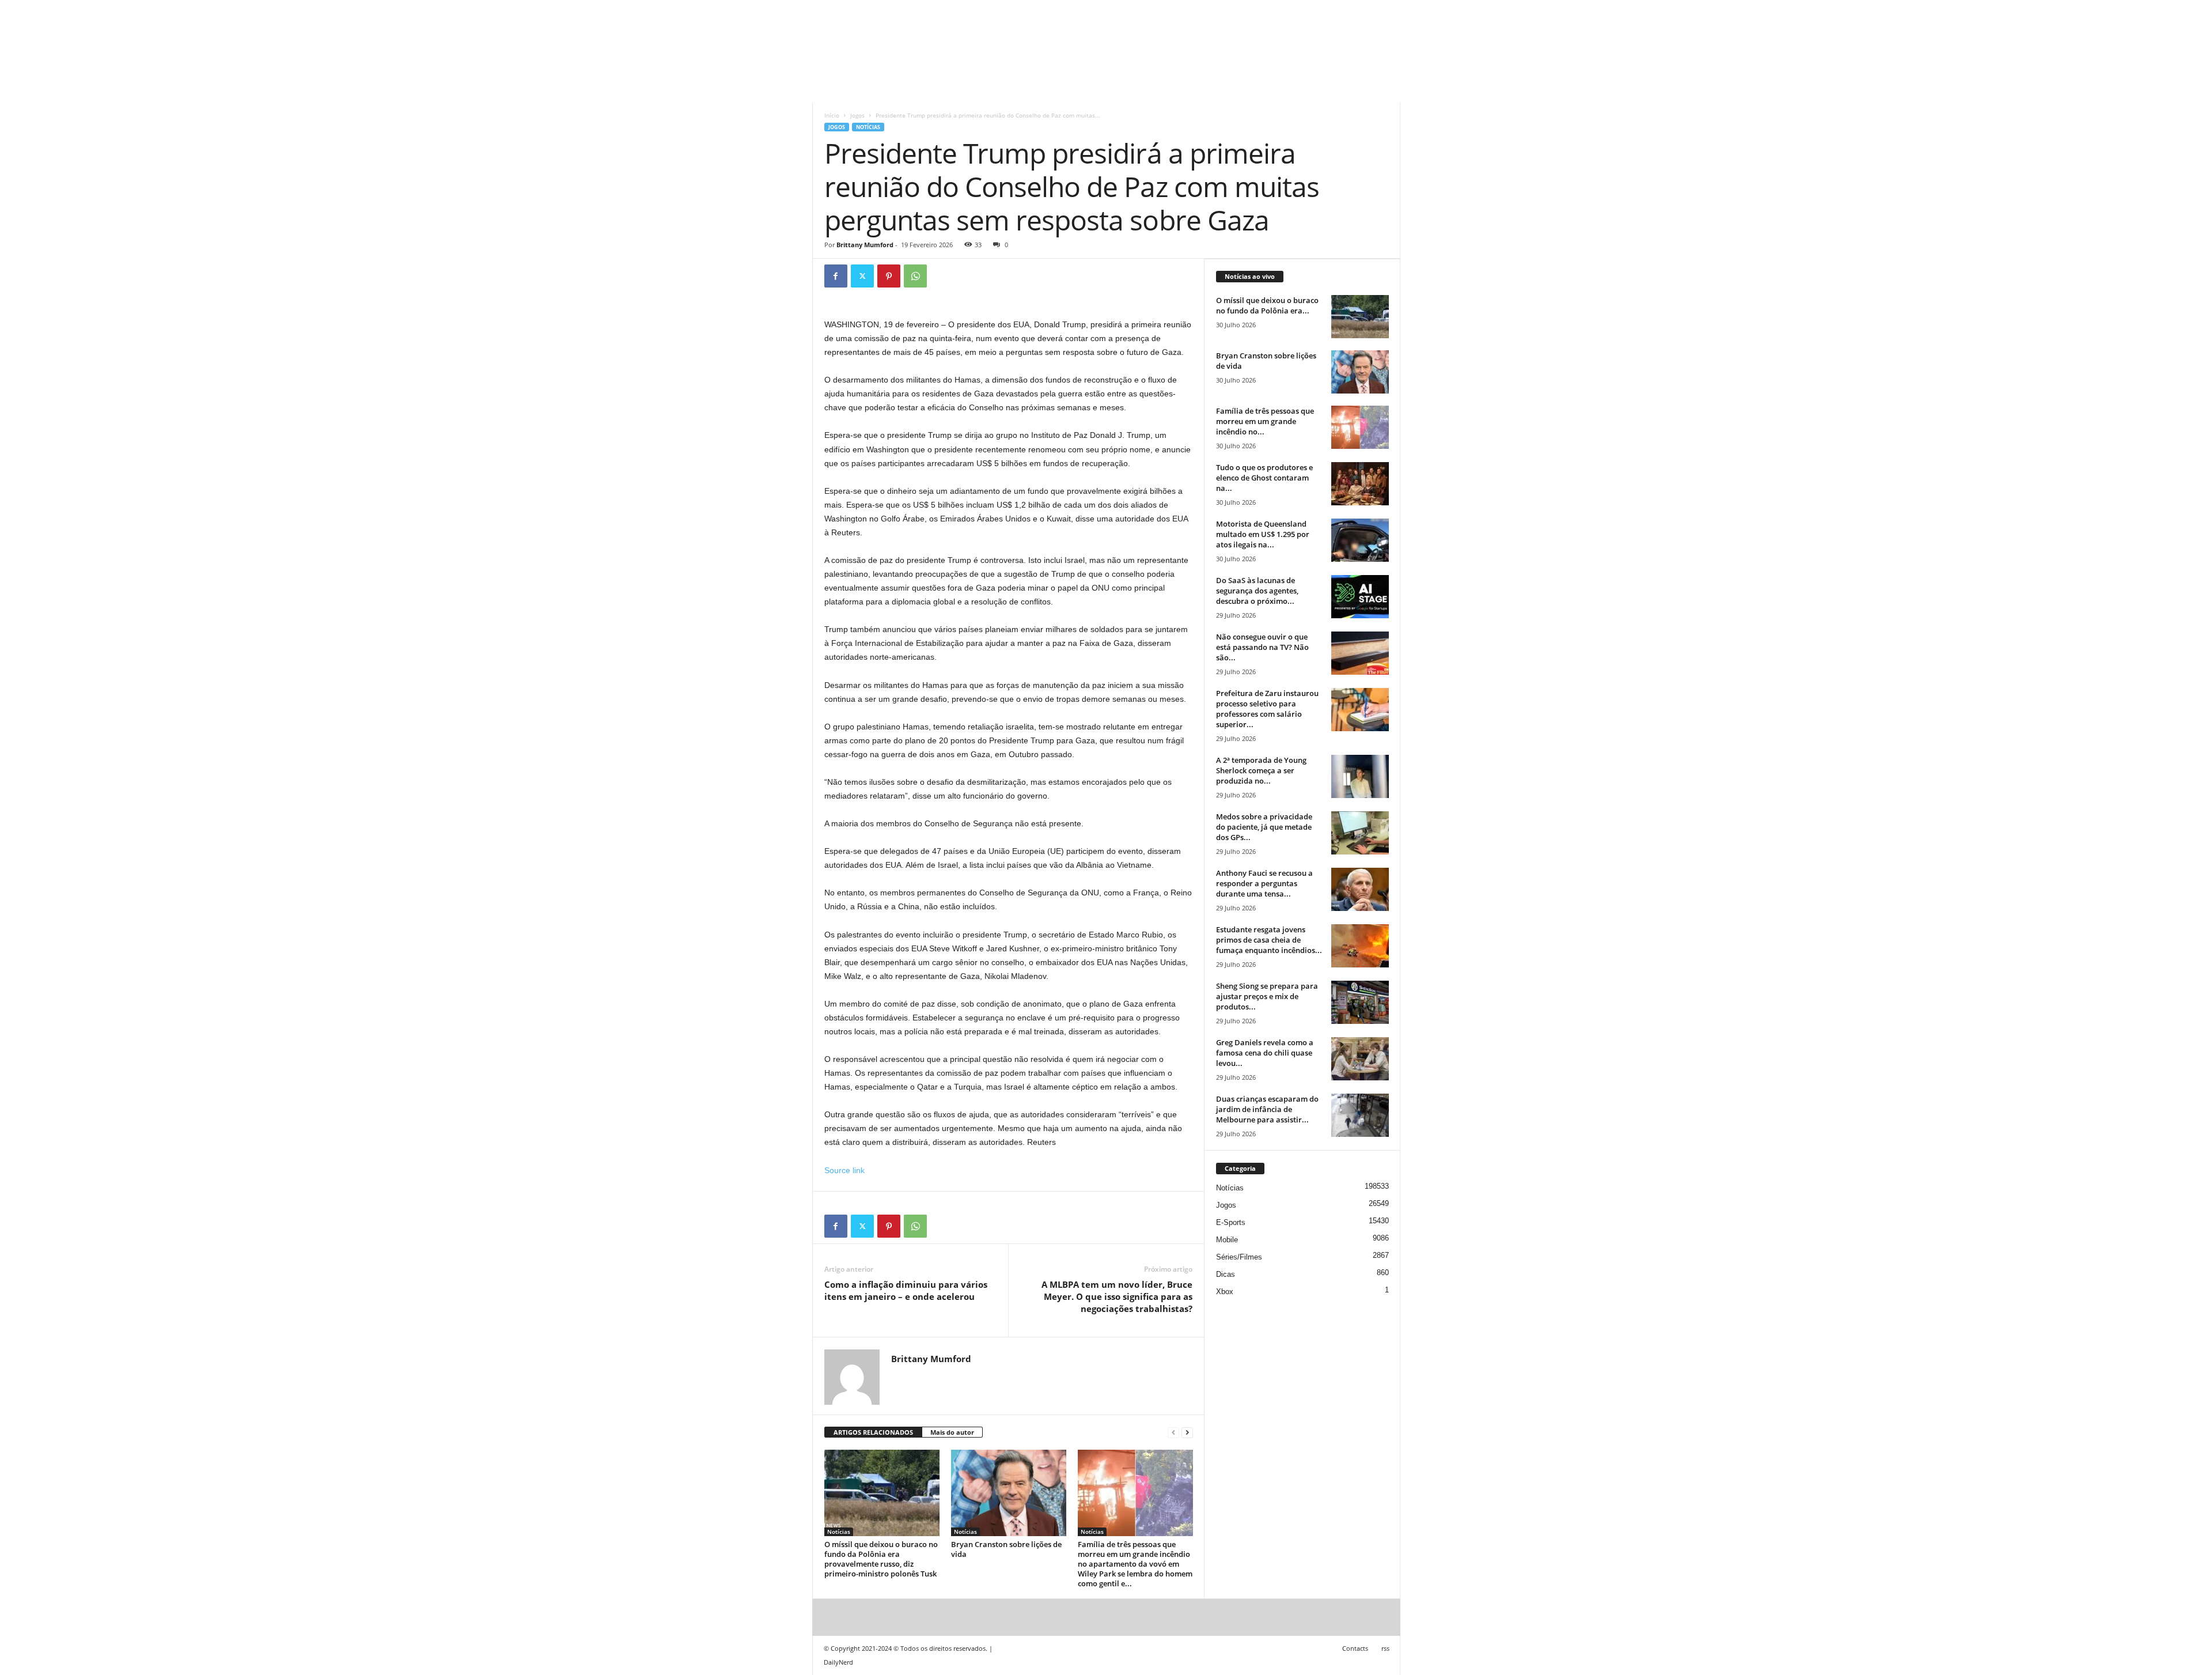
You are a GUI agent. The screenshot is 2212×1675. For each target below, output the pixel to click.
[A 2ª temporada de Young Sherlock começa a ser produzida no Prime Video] (1360, 776)
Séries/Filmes (1239, 1257)
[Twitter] (862, 276)
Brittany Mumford (865, 245)
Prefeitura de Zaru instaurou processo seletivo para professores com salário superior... (1267, 709)
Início (832, 115)
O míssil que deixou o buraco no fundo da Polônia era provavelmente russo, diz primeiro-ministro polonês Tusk (881, 1559)
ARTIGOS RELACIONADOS (873, 1432)
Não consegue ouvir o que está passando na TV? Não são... (1262, 647)
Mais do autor (952, 1432)
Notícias (868, 127)
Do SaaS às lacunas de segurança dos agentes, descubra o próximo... (1257, 591)
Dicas (1226, 1274)
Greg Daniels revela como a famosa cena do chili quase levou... (1265, 1053)
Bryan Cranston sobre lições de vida (1006, 1549)
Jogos (857, 115)
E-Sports (1231, 1222)
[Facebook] (836, 276)
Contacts (1355, 1648)
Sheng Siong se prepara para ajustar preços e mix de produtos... (1267, 996)
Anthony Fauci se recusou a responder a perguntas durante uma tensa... (1264, 883)
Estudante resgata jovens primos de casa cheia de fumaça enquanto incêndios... (1269, 940)
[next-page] (1187, 1433)
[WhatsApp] (915, 276)
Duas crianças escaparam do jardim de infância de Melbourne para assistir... (1267, 1109)
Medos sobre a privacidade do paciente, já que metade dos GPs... (1264, 827)
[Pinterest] (889, 276)
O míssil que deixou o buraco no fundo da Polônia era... (1267, 305)
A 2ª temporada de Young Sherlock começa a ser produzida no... (1261, 770)
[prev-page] (1173, 1433)
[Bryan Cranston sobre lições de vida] (1009, 1493)
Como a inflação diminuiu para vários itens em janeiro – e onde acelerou (906, 1290)
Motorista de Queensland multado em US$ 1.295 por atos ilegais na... (1263, 534)
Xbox (1225, 1292)
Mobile (1227, 1240)
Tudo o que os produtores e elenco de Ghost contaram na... (1264, 478)
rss (1385, 1648)
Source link (844, 1170)
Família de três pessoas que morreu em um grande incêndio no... (1265, 421)
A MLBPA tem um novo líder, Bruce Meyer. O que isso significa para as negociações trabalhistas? (1117, 1296)
